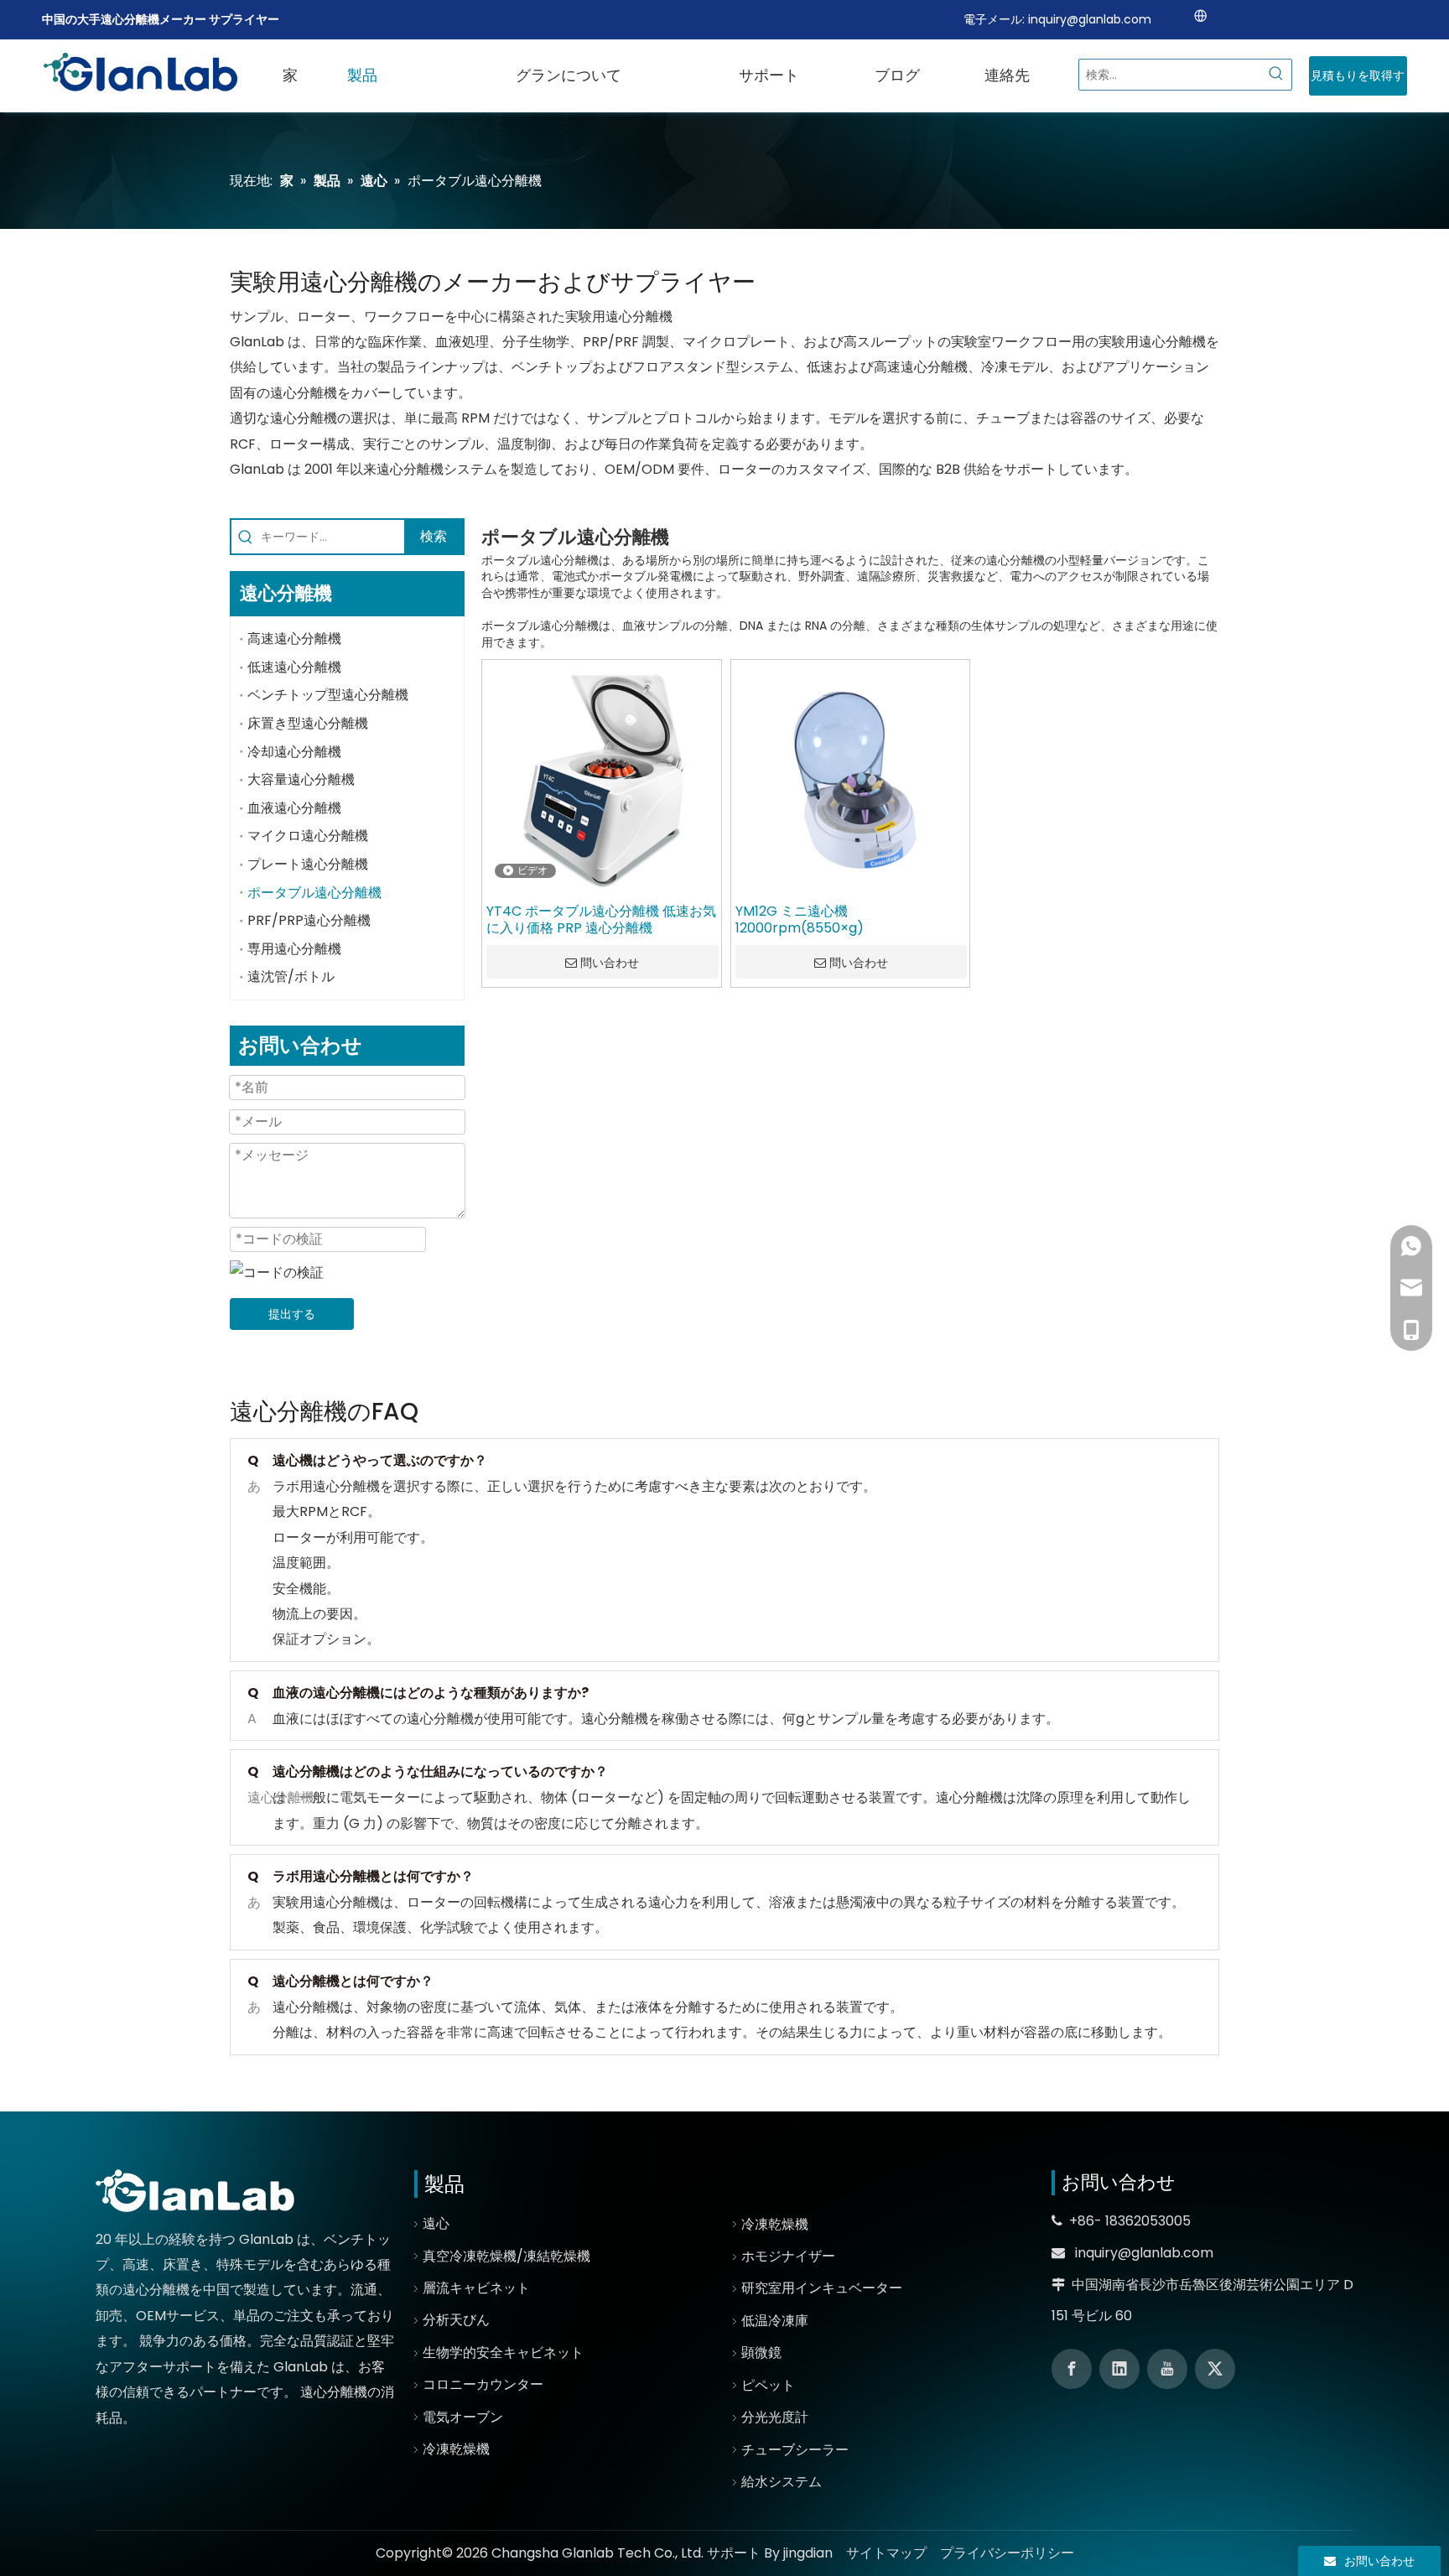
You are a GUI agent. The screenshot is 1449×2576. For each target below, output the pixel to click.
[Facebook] (1072, 2369)
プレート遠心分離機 (308, 864)
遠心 (436, 2223)
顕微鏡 (761, 2353)
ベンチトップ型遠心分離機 (328, 695)
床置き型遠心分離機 (308, 723)
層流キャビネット (476, 2288)
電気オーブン (463, 2417)
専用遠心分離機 (294, 949)
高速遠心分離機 (294, 639)
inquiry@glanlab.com (1090, 19)
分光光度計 (775, 2417)
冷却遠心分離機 (294, 752)
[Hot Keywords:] (1276, 75)
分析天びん (456, 2320)
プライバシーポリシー (1007, 2553)
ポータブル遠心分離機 (314, 893)
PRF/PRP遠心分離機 (309, 920)
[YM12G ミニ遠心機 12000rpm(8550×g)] (851, 779)
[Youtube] (1167, 2369)
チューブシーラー (795, 2450)
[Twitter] (1215, 2369)
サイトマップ (886, 2553)
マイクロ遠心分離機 (308, 836)
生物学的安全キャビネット (503, 2353)
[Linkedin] (1119, 2369)
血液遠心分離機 (294, 808)
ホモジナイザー (788, 2256)
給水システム (782, 2482)
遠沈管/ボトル (291, 976)
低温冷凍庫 (775, 2321)
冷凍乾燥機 (456, 2449)
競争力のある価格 (193, 2341)
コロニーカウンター (483, 2384)
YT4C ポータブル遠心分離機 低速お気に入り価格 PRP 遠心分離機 (601, 920)
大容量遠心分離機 (301, 779)
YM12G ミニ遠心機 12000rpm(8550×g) (800, 920)
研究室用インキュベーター (822, 2288)
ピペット (768, 2385)
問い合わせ (610, 963)
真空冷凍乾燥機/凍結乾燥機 (506, 2256)
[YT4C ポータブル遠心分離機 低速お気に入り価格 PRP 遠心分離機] (602, 779)
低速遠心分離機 (294, 667)
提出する (292, 1314)
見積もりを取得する (1358, 81)
